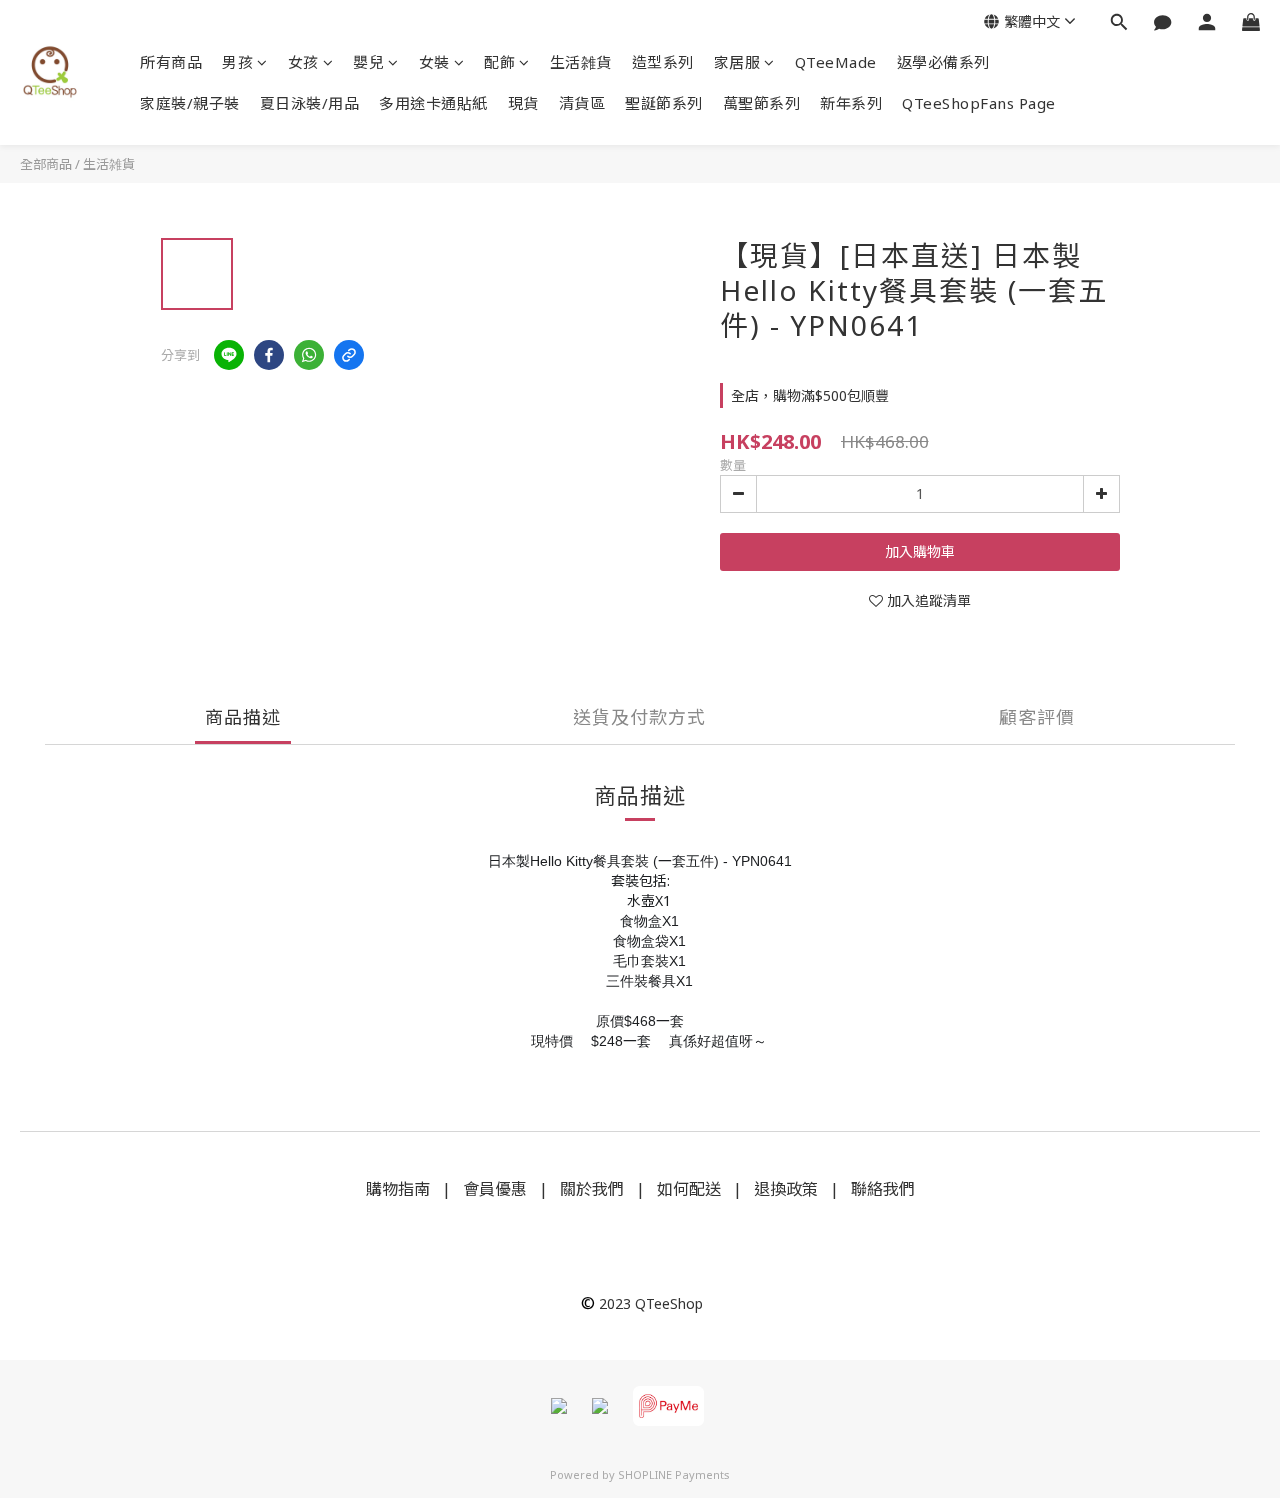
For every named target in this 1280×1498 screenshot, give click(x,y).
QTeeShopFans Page (979, 103)
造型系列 (663, 62)
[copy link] (349, 355)
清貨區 (582, 103)
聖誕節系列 (664, 103)
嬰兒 (368, 62)
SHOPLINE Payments (674, 1474)
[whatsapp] (309, 355)
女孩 (303, 62)
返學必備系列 (943, 62)
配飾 (499, 62)
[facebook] (269, 355)
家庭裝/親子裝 (190, 103)
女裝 (434, 62)
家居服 (737, 62)
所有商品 (171, 62)
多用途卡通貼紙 (433, 103)
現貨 (523, 103)
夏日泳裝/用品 (310, 103)
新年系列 (851, 103)
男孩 (237, 62)
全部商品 (46, 164)
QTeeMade (836, 62)
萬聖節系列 (762, 103)
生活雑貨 (581, 62)
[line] (229, 355)
